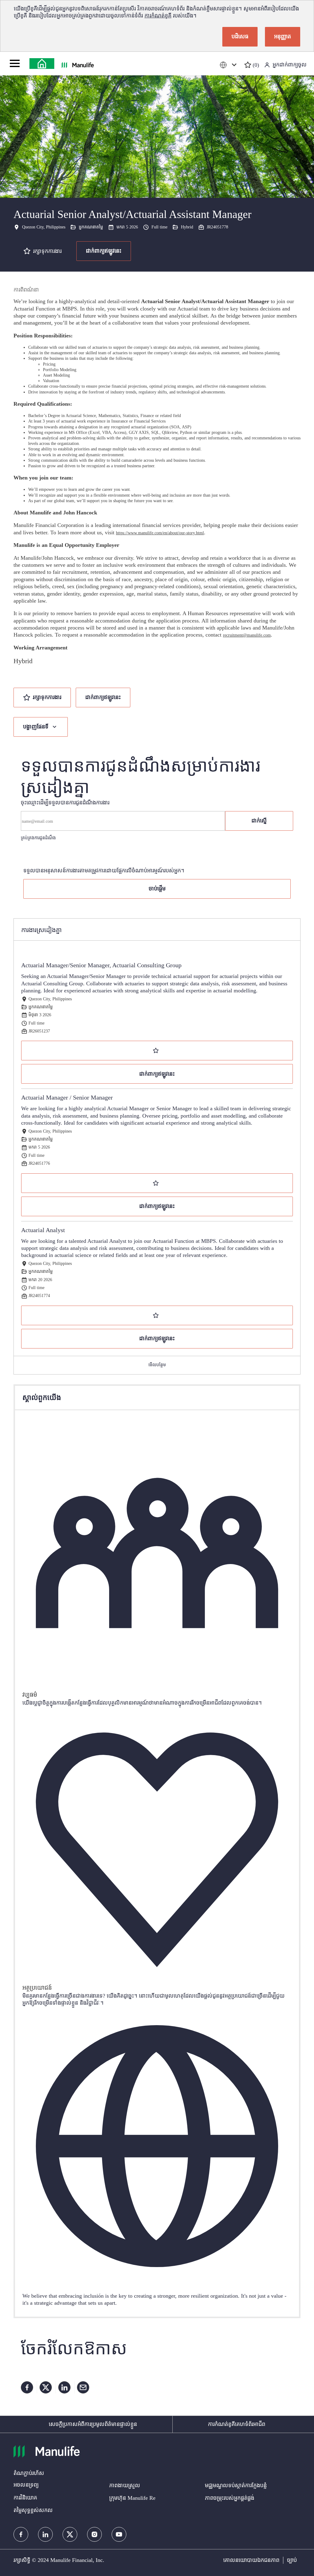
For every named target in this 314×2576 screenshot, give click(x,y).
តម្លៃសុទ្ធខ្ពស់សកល (33, 2510)
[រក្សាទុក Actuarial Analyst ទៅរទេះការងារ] (157, 1315)
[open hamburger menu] (15, 63)
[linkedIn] (45, 2534)
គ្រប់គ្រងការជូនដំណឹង (38, 838)
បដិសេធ (240, 36)
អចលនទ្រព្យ (26, 2485)
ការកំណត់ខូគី (158, 16)
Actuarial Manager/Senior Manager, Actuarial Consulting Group (101, 965)
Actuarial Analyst (43, 1230)
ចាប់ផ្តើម (157, 889)
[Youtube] (119, 2534)
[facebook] (21, 2534)
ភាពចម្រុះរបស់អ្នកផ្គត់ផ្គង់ (230, 2498)
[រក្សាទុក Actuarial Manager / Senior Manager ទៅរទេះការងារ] (157, 1183)
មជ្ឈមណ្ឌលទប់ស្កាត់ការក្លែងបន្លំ (236, 2485)
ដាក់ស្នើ (259, 821)
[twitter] (70, 2534)
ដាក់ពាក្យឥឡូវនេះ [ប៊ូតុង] (103, 697)
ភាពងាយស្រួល (125, 2485)
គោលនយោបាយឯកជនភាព (251, 2560)
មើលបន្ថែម (157, 1365)
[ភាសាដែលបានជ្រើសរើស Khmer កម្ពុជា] (229, 65)
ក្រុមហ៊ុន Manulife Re (132, 2498)
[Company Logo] (42, 64)
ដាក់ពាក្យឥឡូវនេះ (104, 251)
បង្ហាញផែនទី (36, 727)
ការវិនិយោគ (25, 2498)
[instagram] (94, 2534)
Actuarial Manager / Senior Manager (67, 1097)
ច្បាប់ (292, 2560)
